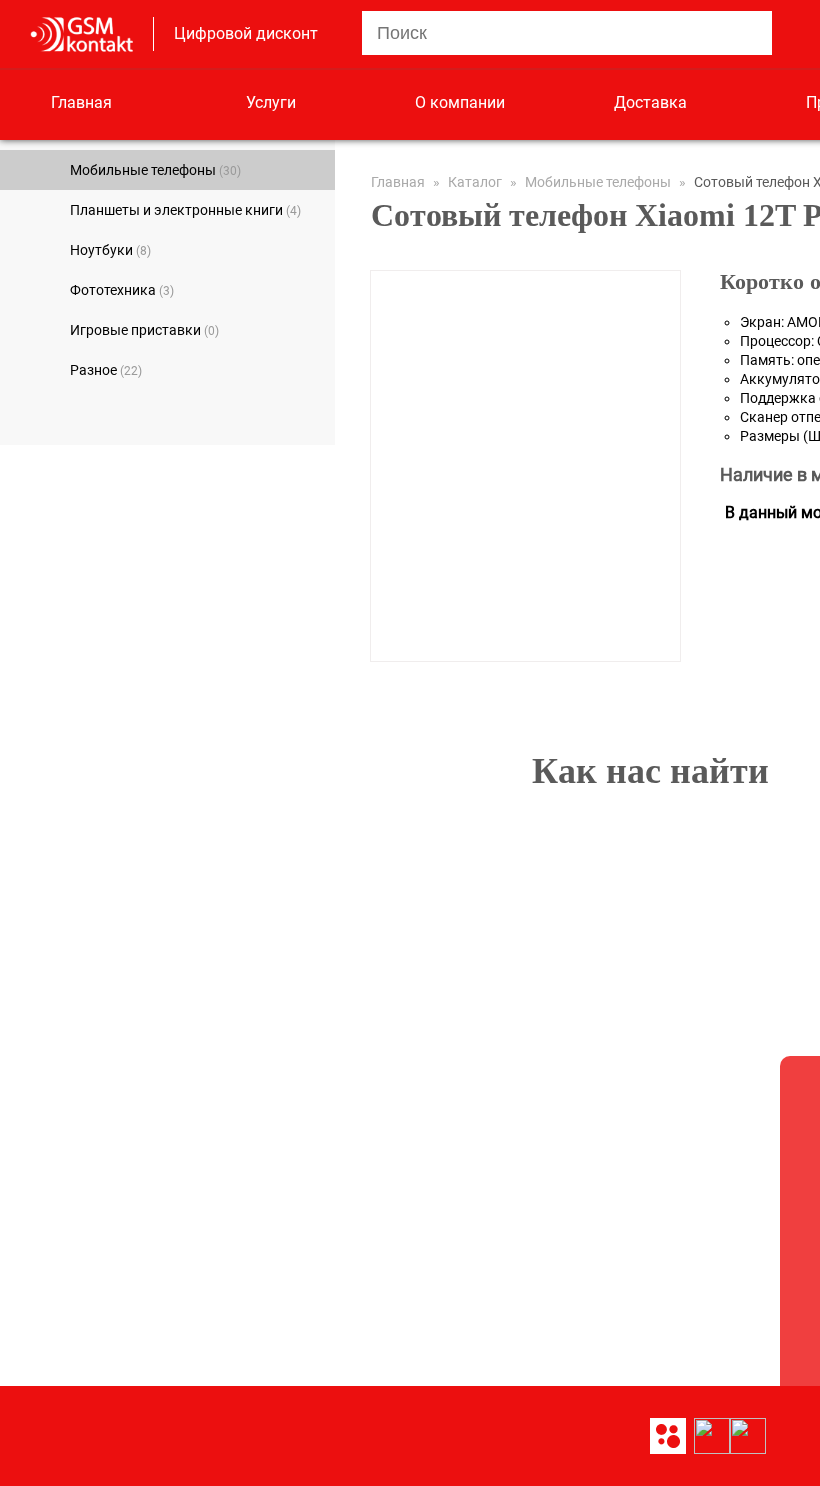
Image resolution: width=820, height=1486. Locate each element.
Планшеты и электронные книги (185, 210)
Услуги (271, 102)
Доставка (650, 102)
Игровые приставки (144, 330)
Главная (81, 102)
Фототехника (122, 290)
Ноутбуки (110, 250)
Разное (106, 370)
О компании (460, 102)
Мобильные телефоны (155, 170)
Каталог (475, 182)
